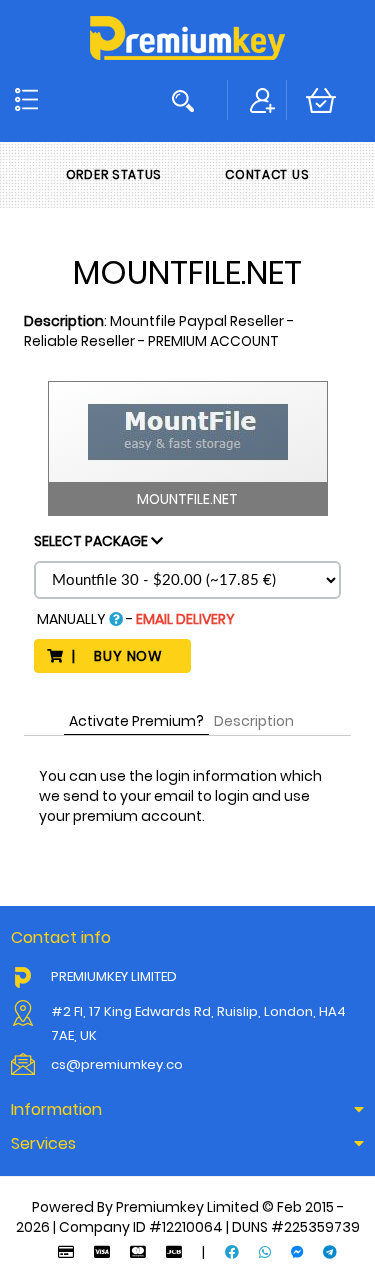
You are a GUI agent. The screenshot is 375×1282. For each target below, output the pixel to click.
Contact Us (267, 174)
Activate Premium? (136, 721)
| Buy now (121, 656)
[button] (187, 1110)
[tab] (187, 1110)
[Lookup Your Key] (187, 100)
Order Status (114, 174)
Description (254, 721)
